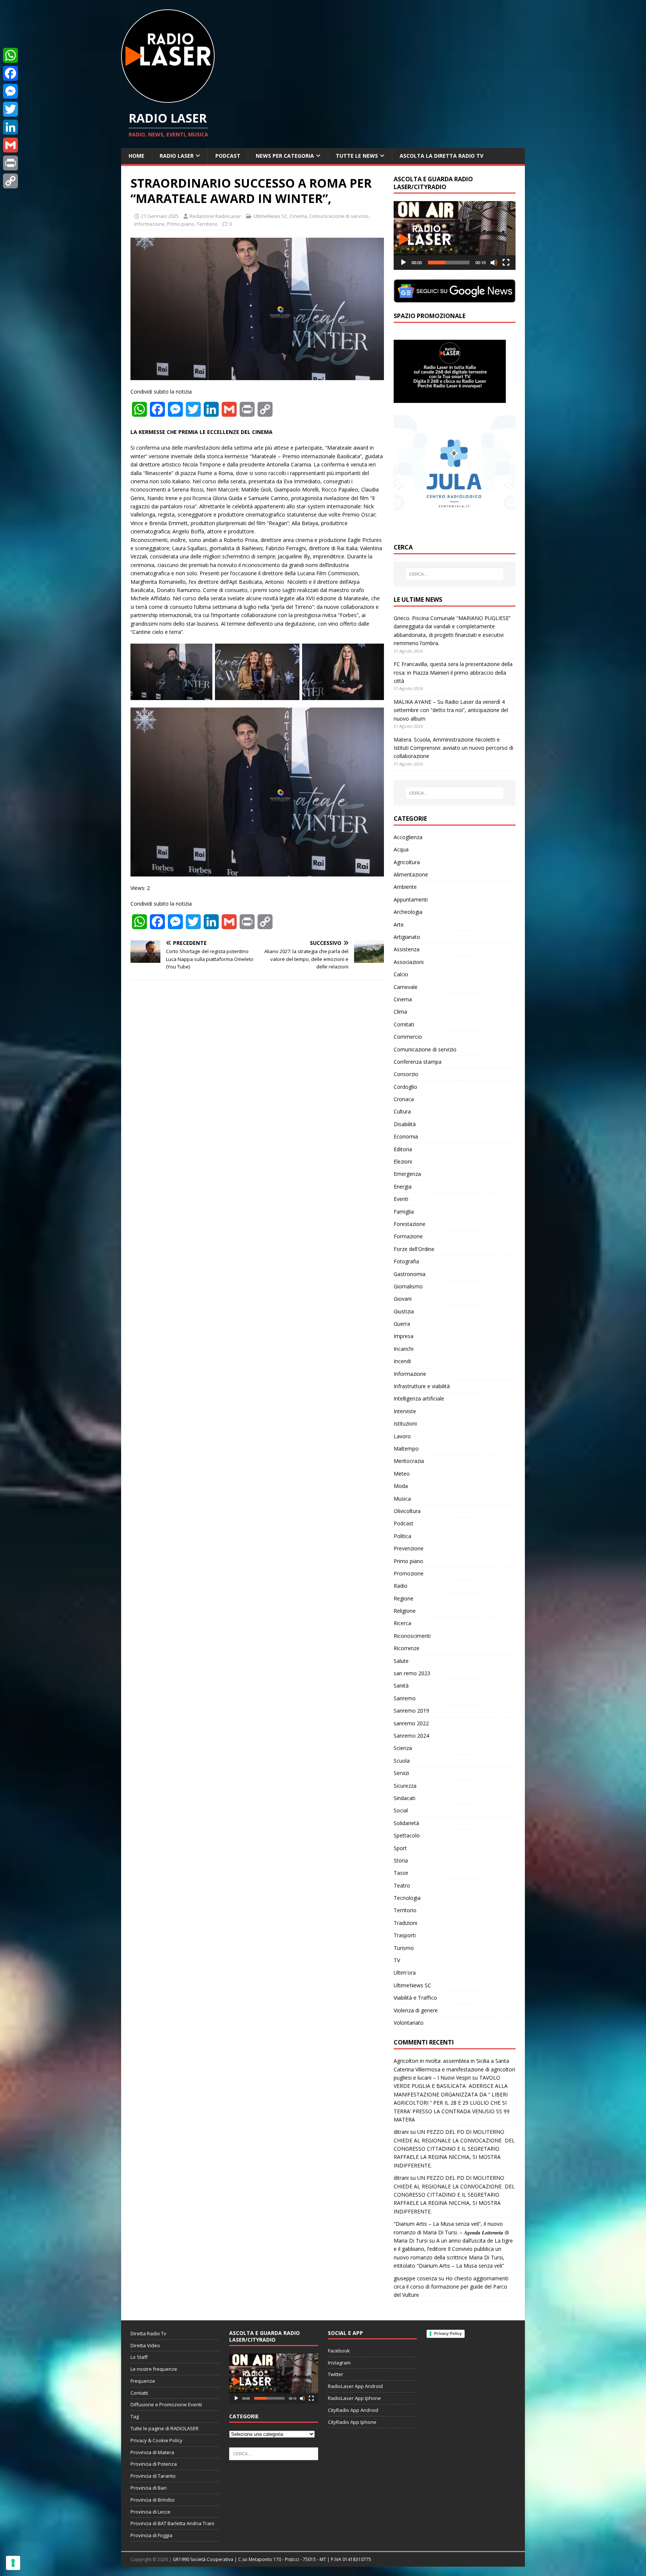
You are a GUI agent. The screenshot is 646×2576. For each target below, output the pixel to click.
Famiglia (404, 1212)
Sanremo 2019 (411, 1711)
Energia (403, 1187)
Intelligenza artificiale (419, 1398)
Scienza (403, 1748)
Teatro (402, 1885)
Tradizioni (405, 1923)
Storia (401, 1860)
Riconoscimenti (412, 1636)
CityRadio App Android (353, 2410)
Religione (405, 1611)
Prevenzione (409, 1548)
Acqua (401, 849)
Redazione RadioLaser (215, 216)
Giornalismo (408, 1286)
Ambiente (405, 887)
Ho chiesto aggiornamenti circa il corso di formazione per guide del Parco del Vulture (451, 2287)
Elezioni (403, 1161)
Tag (135, 2416)
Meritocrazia (409, 1461)
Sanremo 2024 (411, 1736)
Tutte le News (357, 156)
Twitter (336, 2374)
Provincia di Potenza (154, 2464)
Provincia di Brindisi (153, 2500)
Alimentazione (411, 874)
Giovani (403, 1299)
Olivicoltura (407, 1511)
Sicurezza (405, 1786)
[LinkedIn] (10, 127)
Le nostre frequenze (154, 2369)
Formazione (408, 1236)
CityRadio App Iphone (352, 2422)
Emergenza (407, 1174)
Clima (400, 1012)
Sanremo (405, 1698)
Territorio (207, 224)
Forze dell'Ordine (414, 1249)
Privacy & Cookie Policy (156, 2440)
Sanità (401, 1686)
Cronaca (404, 1099)
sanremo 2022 (411, 1723)
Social (401, 1810)
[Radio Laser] (168, 98)
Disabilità (405, 1124)
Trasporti (405, 1935)
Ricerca (402, 1623)
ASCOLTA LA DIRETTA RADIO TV (442, 156)
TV (397, 1960)
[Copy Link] (10, 181)
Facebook (339, 2351)
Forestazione (410, 1224)
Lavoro (402, 1436)
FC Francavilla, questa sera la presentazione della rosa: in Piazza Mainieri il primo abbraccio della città (453, 672)
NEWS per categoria (285, 156)
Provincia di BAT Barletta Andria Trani (172, 2523)
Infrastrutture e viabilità (422, 1386)
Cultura (402, 1111)
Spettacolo (407, 1835)
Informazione (150, 224)
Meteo (402, 1474)
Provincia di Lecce (150, 2512)
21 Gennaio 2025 (160, 216)
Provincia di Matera (152, 2452)
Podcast (228, 156)
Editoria (403, 1149)
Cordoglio (405, 1087)
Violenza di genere (416, 2010)
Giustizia (404, 1311)
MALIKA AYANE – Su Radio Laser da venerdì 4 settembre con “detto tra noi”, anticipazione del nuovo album (451, 710)
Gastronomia (410, 1274)
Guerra (402, 1324)
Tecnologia (407, 1898)
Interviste (405, 1411)
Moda (401, 1486)
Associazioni (409, 962)
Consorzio (406, 1074)
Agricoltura (407, 862)
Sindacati (404, 1798)
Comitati (404, 1024)
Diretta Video (145, 2345)
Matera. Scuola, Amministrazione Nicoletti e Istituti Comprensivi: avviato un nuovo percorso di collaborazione (453, 748)
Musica (402, 1499)
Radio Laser (177, 156)
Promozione (409, 1573)
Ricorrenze (407, 1648)
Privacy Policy (448, 2333)
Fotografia (406, 1261)
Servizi (401, 1773)
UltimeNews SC (270, 216)
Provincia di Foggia (151, 2535)
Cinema (298, 216)
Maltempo (406, 1449)
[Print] (10, 163)
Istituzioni (405, 1423)
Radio (401, 1586)
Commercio (408, 1037)
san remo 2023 (412, 1673)
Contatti (139, 2393)
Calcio (401, 974)
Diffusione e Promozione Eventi (166, 2404)
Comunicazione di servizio (339, 216)
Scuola (402, 1761)
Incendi (402, 1361)
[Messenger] (10, 91)
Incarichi (404, 1349)
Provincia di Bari (149, 2488)
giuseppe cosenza (415, 2278)
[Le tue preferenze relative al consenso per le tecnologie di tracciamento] (13, 2563)
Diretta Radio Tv (148, 2333)
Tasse (401, 1873)
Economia (406, 1136)
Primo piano (181, 224)
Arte (399, 925)
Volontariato (409, 2023)
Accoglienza (408, 837)
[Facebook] (10, 73)
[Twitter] (10, 109)
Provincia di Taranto (153, 2476)
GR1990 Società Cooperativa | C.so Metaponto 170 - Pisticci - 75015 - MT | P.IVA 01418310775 (272, 2559)
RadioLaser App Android (355, 2386)
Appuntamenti (411, 899)
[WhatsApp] (10, 55)
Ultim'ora (405, 1973)
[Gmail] (10, 145)
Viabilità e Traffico (415, 1998)
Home (136, 156)
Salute (401, 1661)
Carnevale (406, 987)
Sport (400, 1848)
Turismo (404, 1948)
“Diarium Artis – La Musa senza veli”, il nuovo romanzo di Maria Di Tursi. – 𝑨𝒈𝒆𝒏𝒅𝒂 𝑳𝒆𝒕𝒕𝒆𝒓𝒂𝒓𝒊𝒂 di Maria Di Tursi (451, 2232)
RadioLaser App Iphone (354, 2398)
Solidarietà (406, 1823)
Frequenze (143, 2381)
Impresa (404, 1336)
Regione (404, 1598)
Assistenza (407, 949)
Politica (402, 1536)
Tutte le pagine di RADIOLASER (164, 2428)
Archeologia (408, 912)
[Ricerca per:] (455, 574)
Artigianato (407, 937)
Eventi (401, 1199)
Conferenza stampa (418, 1062)
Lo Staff (139, 2357)
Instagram (339, 2363)
